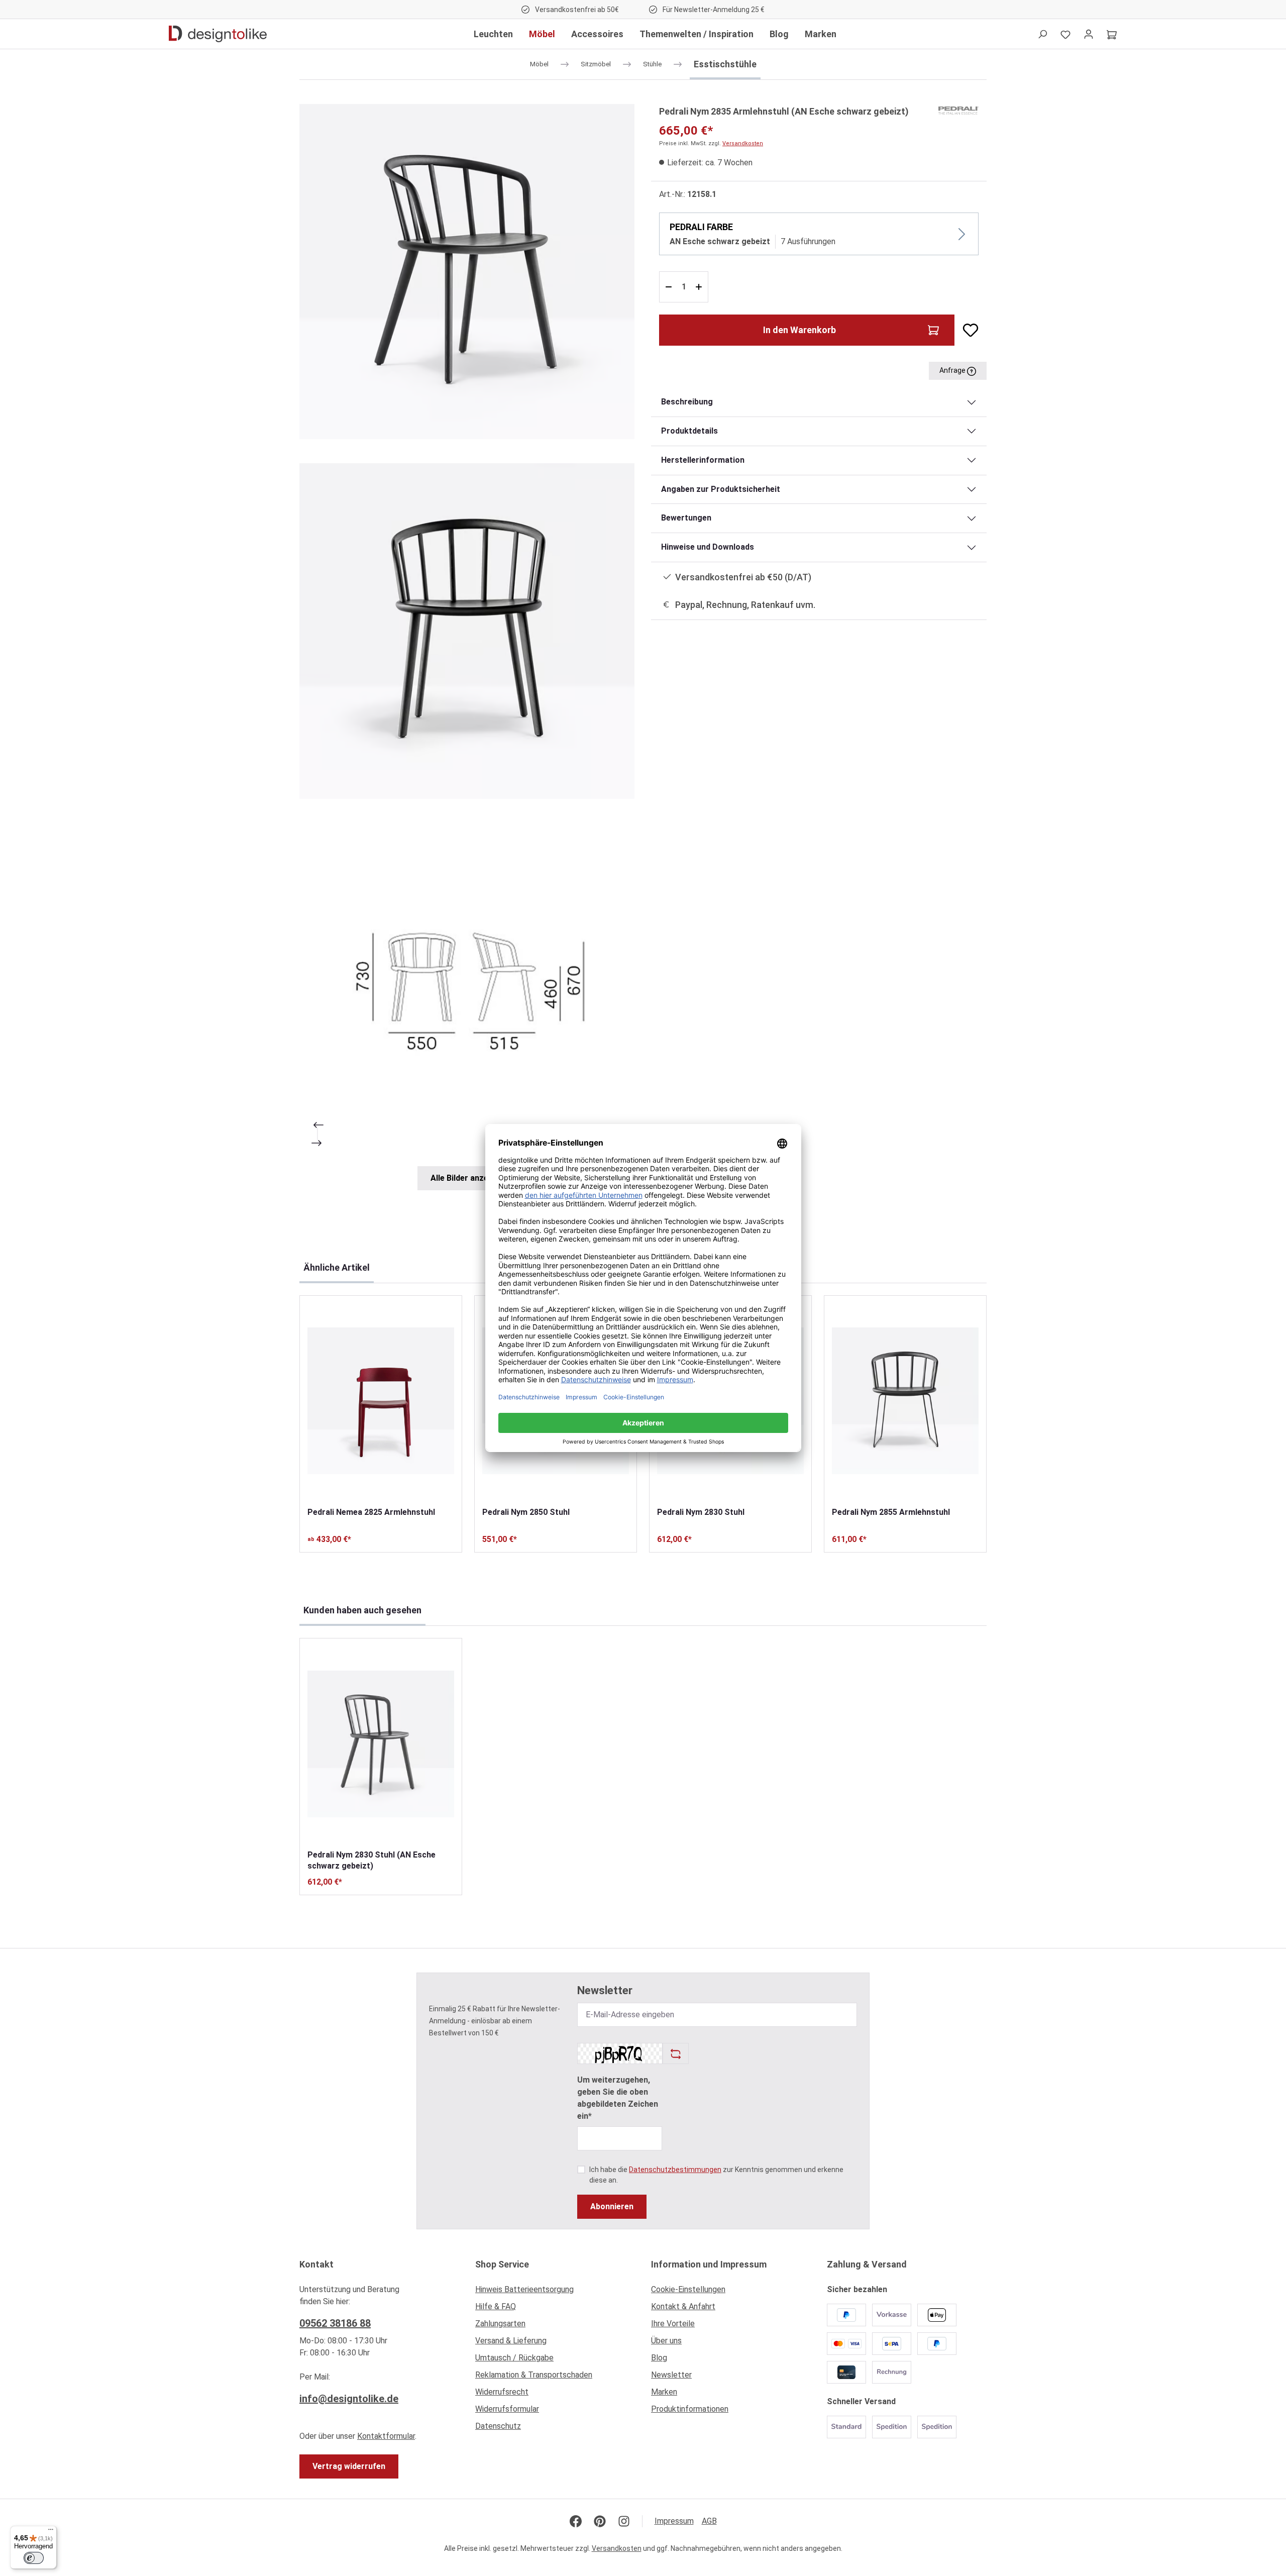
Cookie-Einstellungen (688, 2289)
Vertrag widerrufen (349, 2466)
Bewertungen (686, 518)
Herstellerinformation (703, 460)
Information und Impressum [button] (709, 2264)
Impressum (674, 2521)
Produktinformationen (690, 2409)
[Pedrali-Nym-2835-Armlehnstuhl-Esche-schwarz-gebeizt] (467, 272)
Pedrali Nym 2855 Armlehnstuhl (891, 1512)
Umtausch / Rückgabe (514, 2358)
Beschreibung (687, 402)
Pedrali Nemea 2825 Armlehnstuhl (371, 1512)
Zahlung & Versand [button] (867, 2264)
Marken (664, 2392)
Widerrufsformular (507, 2409)
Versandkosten (743, 143)
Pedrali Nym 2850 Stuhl (526, 1512)
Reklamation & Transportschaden (534, 2375)
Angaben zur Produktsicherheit (721, 489)
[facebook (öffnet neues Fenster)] (576, 2521)
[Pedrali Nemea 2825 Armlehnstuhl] (381, 1401)
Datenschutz (498, 2426)
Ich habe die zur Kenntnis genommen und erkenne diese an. (716, 2175)
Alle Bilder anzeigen (467, 1178)
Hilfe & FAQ (496, 2306)
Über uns (666, 2341)
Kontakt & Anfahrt (683, 2306)
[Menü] (51, 2532)
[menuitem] (555, 2292)
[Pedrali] (958, 110)
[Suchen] (1042, 34)
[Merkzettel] (1065, 34)
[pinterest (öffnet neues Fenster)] (600, 2521)
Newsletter (671, 2375)
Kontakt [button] (316, 2264)
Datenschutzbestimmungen (675, 2170)
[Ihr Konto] (1089, 34)
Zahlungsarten (500, 2324)
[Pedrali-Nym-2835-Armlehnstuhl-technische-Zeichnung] (467, 991)
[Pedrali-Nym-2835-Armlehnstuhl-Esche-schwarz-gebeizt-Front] (467, 631)
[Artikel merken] (967, 330)
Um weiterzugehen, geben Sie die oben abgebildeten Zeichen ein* (618, 2098)
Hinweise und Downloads (708, 547)
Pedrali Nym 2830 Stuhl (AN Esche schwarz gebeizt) (371, 1860)
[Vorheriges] (317, 1125)
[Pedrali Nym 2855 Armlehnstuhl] (905, 1401)
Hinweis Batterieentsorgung (524, 2289)
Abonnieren (612, 2206)
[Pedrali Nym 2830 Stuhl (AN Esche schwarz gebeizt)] (381, 1744)
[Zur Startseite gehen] (218, 34)
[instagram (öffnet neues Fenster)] (624, 2521)
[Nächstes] (317, 1143)
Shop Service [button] (502, 2264)
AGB (709, 2521)
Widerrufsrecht (502, 2392)
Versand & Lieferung (511, 2341)
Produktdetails (689, 431)
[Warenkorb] (1112, 34)
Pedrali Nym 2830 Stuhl (701, 1512)
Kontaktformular (386, 2436)
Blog (659, 2358)
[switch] (34, 2558)
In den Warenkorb (799, 330)
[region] (467, 647)
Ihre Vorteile (673, 2324)
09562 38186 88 (335, 2323)
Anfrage (953, 370)
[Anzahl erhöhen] (700, 287)
